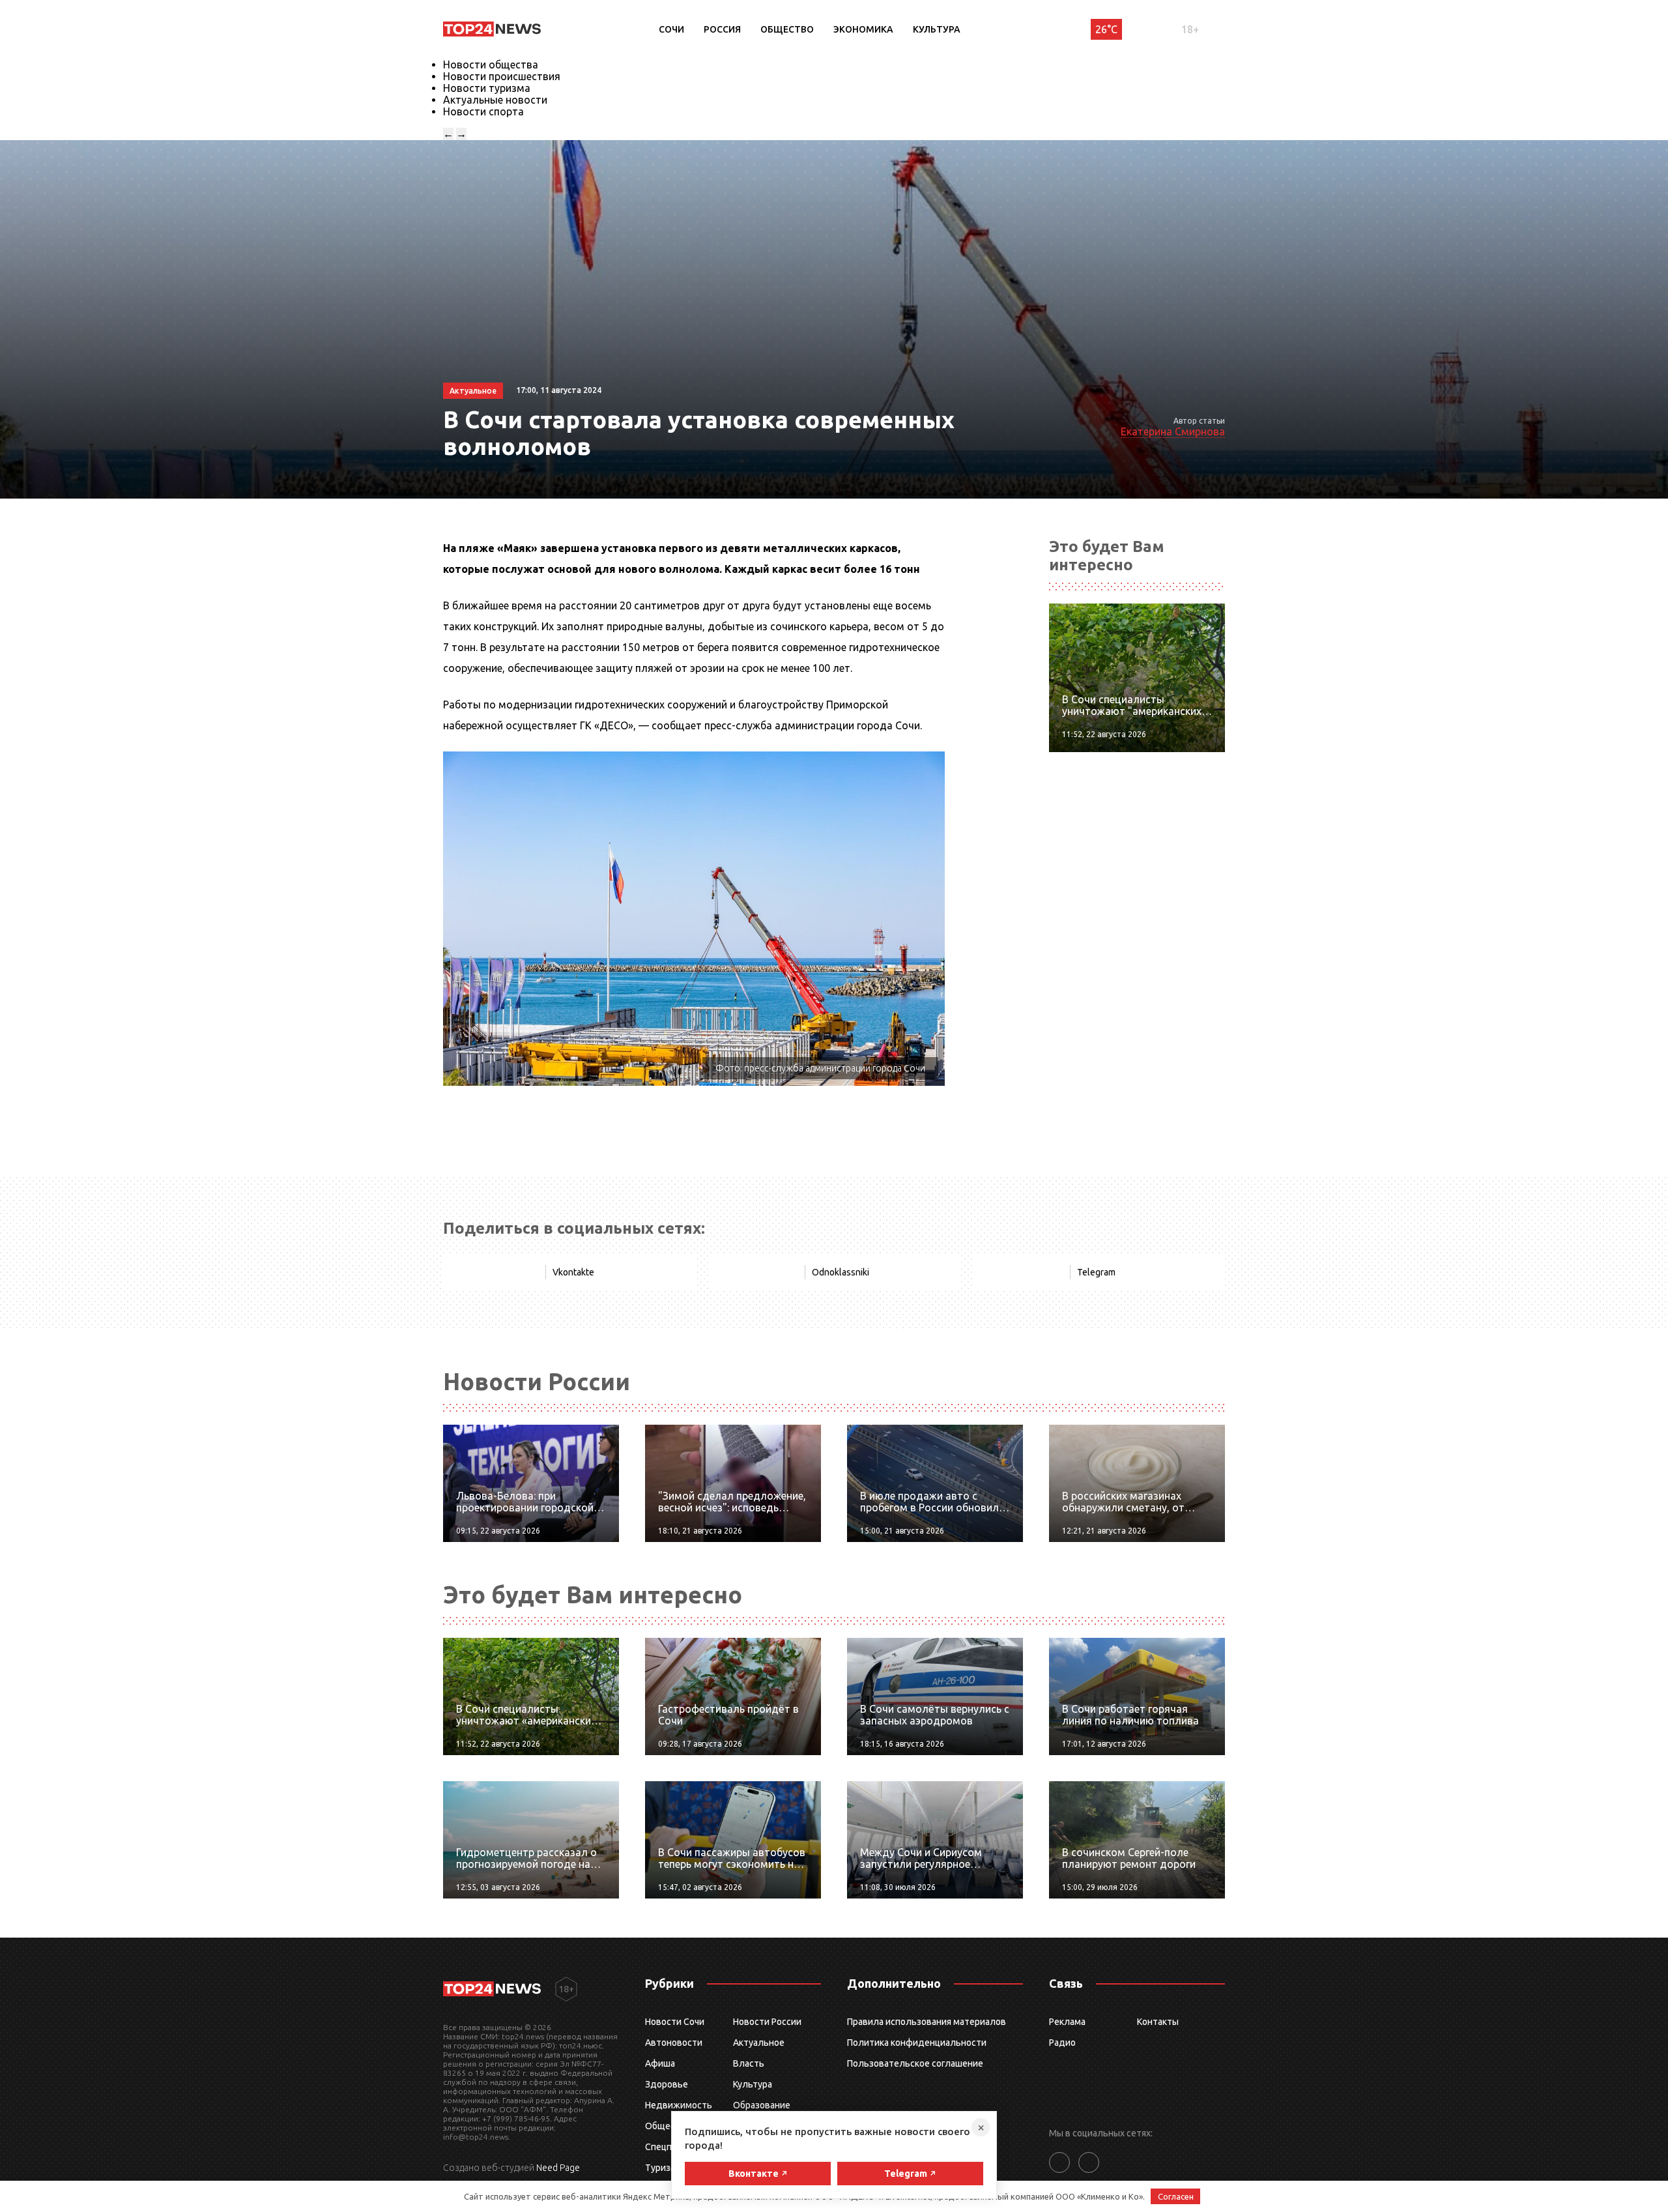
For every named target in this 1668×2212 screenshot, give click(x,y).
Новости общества (491, 65)
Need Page (558, 2168)
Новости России (767, 2022)
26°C (1106, 29)
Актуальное (759, 2043)
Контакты (1158, 2022)
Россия (722, 29)
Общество (787, 29)
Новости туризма (487, 88)
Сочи (671, 29)
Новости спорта (483, 111)
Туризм (661, 2168)
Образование (762, 2105)
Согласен (1176, 2196)
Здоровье (667, 2084)
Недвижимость (679, 2105)
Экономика (863, 29)
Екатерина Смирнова (1173, 431)
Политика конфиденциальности (917, 2043)
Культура (937, 29)
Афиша (660, 2063)
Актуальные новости (495, 100)
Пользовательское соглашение (915, 2063)
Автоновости (674, 2043)
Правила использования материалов (927, 2022)
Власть (749, 2063)
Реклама (1067, 2022)
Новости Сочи (675, 2022)
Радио (1062, 2043)
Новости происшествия (502, 76)
